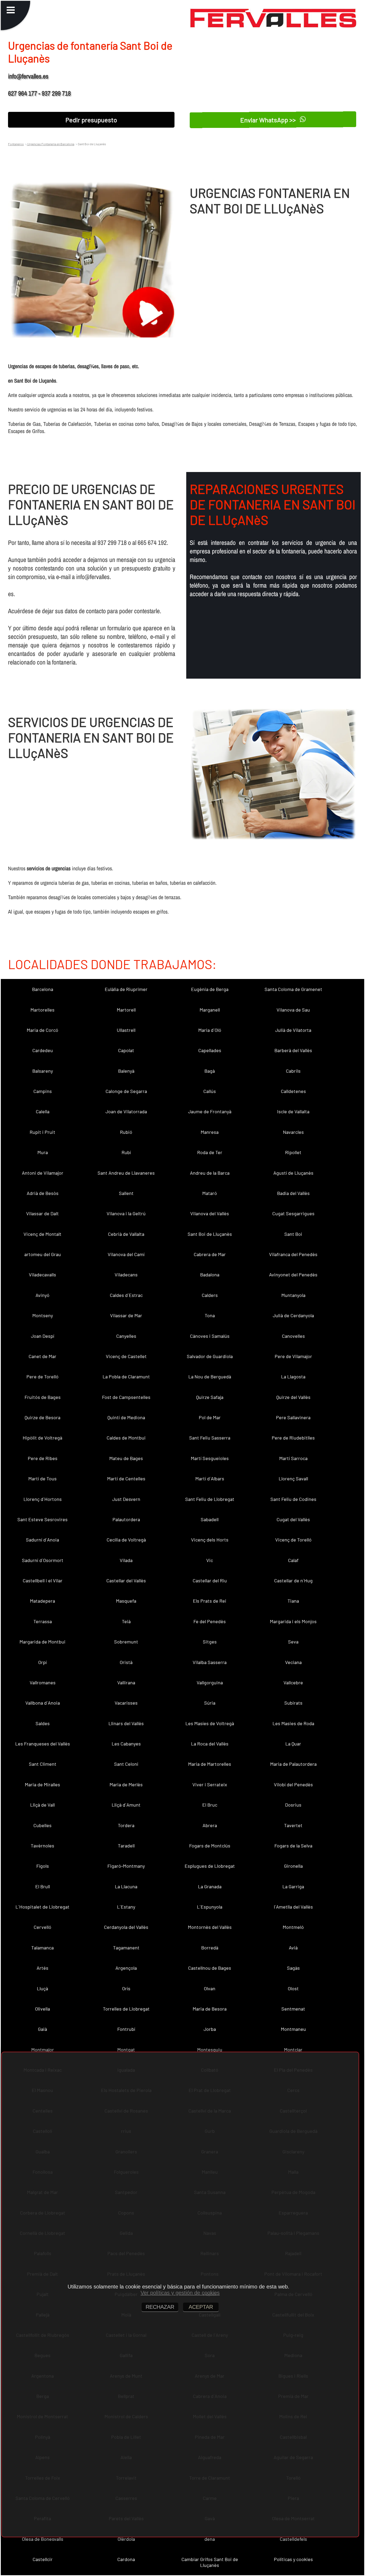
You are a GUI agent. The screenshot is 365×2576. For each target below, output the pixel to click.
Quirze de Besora (42, 1417)
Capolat (126, 1050)
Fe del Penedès (210, 1621)
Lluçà (42, 1988)
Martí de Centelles (126, 1478)
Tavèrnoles (42, 1846)
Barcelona (43, 989)
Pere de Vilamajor (293, 1356)
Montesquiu (210, 2050)
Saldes (43, 1723)
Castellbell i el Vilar (43, 1580)
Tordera (126, 1825)
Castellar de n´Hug (293, 1580)
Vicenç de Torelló (293, 1540)
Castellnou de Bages (210, 1968)
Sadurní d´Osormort (43, 1560)
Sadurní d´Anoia (42, 1540)
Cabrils (293, 1071)
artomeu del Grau (43, 1254)
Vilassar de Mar (126, 1315)
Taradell (126, 1846)
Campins (43, 1091)
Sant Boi (293, 1234)
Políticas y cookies (293, 2559)
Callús (210, 1091)
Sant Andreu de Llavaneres (126, 1173)
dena (210, 2539)
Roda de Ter (210, 1152)
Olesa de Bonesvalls (43, 2539)
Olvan (210, 1988)
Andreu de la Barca (210, 1173)
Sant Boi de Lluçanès (210, 1234)
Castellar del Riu (210, 1580)
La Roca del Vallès (210, 1744)
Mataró (210, 1193)
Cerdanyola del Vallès (126, 1927)
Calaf (293, 1560)
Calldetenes (293, 1091)
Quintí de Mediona (126, 1417)
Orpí (42, 1662)
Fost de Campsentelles (126, 1397)
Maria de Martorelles (210, 1764)
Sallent (126, 1193)
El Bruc (210, 1805)
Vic (210, 1560)
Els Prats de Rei (210, 1601)
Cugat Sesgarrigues (293, 1213)
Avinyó (42, 1295)
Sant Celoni (126, 1764)
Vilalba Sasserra (210, 1662)
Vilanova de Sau (293, 1010)
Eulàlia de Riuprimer (126, 989)
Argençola (126, 1968)
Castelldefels (293, 2539)
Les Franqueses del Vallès (43, 1744)
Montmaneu (293, 2029)
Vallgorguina (210, 1682)
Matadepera (42, 1601)
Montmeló (293, 1927)
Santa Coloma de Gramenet (293, 989)
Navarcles (293, 1132)
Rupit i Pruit (42, 1132)
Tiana (293, 1601)
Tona (210, 1315)
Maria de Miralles (42, 1784)
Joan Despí (43, 1336)
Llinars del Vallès (126, 1723)
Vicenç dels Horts (210, 1540)
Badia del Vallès (293, 1193)
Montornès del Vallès (210, 1927)
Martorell (126, 1010)
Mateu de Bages (126, 1458)
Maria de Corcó (42, 1030)
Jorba (210, 2029)
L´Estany (126, 1907)
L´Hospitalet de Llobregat (42, 1907)
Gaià (42, 2029)
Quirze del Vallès (293, 1397)
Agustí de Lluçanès (293, 1173)
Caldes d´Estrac (126, 1295)
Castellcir (43, 2559)
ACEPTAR (201, 2307)
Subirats (293, 1703)
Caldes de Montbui (126, 1438)
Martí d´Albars (210, 1478)
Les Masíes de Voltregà (210, 1723)
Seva (293, 1642)
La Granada (210, 1886)
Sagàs (293, 1968)
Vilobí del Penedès (293, 1784)
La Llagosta (293, 1377)
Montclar (293, 2050)
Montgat (126, 2050)
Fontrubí (126, 2029)
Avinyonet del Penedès (293, 1275)
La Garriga (293, 1886)
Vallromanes (43, 1682)
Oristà (126, 1662)
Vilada (126, 1560)
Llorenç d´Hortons (43, 1499)
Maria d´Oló (210, 1030)
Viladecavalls (42, 1275)
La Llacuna (126, 1886)
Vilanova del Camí (126, 1254)
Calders (210, 1295)
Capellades (210, 1050)
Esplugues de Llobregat (210, 1866)
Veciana (293, 1662)
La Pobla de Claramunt (126, 1377)
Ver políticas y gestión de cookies (180, 2293)
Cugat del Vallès (293, 1519)
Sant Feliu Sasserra (210, 1438)
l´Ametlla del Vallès (293, 1907)
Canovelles (293, 1336)
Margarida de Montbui (42, 1642)
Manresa (210, 1132)
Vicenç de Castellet (126, 1356)
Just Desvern (126, 1499)
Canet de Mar (42, 1356)
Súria (210, 1703)
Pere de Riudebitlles (293, 1438)
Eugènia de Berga (210, 989)
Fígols (43, 1866)
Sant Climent (43, 1764)
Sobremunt (126, 1642)
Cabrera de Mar (210, 1254)
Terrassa (43, 1621)
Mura (43, 1152)
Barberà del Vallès (293, 1050)
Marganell (210, 1010)
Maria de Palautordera (293, 1764)
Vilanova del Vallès (210, 1213)
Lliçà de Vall (42, 1805)
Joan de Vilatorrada (126, 1111)
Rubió (126, 1132)
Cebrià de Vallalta (126, 1234)
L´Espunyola (210, 1907)
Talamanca (42, 1948)
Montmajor (43, 2050)
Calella (43, 1111)
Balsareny (43, 1071)
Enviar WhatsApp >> (269, 120)
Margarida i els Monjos (293, 1621)
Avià (293, 1948)
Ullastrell (126, 1030)
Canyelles (126, 1336)
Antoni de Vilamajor (43, 1173)
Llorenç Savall (293, 1478)
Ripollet (293, 1152)
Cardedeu (43, 1050)
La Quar (293, 1744)
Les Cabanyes (126, 1744)
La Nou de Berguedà (210, 1377)
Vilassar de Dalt (42, 1213)
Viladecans (126, 1275)
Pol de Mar (210, 1417)
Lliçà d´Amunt (126, 1805)
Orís (126, 1988)
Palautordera (126, 1519)
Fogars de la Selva (293, 1846)
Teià (126, 1621)
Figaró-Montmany (126, 1866)
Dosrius (293, 1805)
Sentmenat (293, 2009)
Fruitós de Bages (43, 1397)
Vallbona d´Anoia (43, 1703)
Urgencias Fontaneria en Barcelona (51, 144)
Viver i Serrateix (210, 1784)
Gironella (293, 1866)
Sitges (210, 1642)
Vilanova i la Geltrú (126, 1213)
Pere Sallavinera (293, 1417)
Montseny (43, 1315)
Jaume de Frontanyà (210, 1111)
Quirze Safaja (210, 1397)
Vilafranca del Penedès (293, 1254)
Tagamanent (126, 1948)
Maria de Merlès (126, 1784)
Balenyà (126, 1071)
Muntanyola (293, 1295)
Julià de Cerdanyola (293, 1315)
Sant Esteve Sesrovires (42, 1519)
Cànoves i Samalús (210, 1336)
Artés (42, 1968)
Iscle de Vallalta (293, 1111)
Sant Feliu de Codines (293, 1499)
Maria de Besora (210, 2009)
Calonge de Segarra (126, 1091)
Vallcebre (293, 1682)
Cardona (126, 2559)
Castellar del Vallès (126, 1580)
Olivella (42, 2009)
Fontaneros (16, 144)
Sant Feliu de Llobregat (210, 1499)
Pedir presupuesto (91, 120)
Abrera (210, 1825)
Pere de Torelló (42, 1377)
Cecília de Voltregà (126, 1540)
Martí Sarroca (293, 1458)
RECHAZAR (160, 2307)
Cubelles (42, 1825)
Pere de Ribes (43, 1458)
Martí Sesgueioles (210, 1458)
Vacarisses (126, 1703)
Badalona (210, 1275)
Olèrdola (126, 2539)
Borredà (210, 1948)
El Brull (43, 1886)
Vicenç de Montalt (42, 1234)
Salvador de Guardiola (210, 1356)
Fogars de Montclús (210, 1846)
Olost (293, 1988)
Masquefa (126, 1601)
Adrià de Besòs (43, 1193)
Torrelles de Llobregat (126, 2009)
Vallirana (126, 1682)
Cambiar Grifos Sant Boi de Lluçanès (210, 2562)
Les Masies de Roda (293, 1723)
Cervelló (42, 1927)
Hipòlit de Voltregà (42, 1438)
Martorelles (42, 1010)
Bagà (210, 1071)
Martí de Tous (42, 1478)
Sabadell (210, 1519)
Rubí (126, 1152)
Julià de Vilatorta (293, 1030)
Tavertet (293, 1825)
